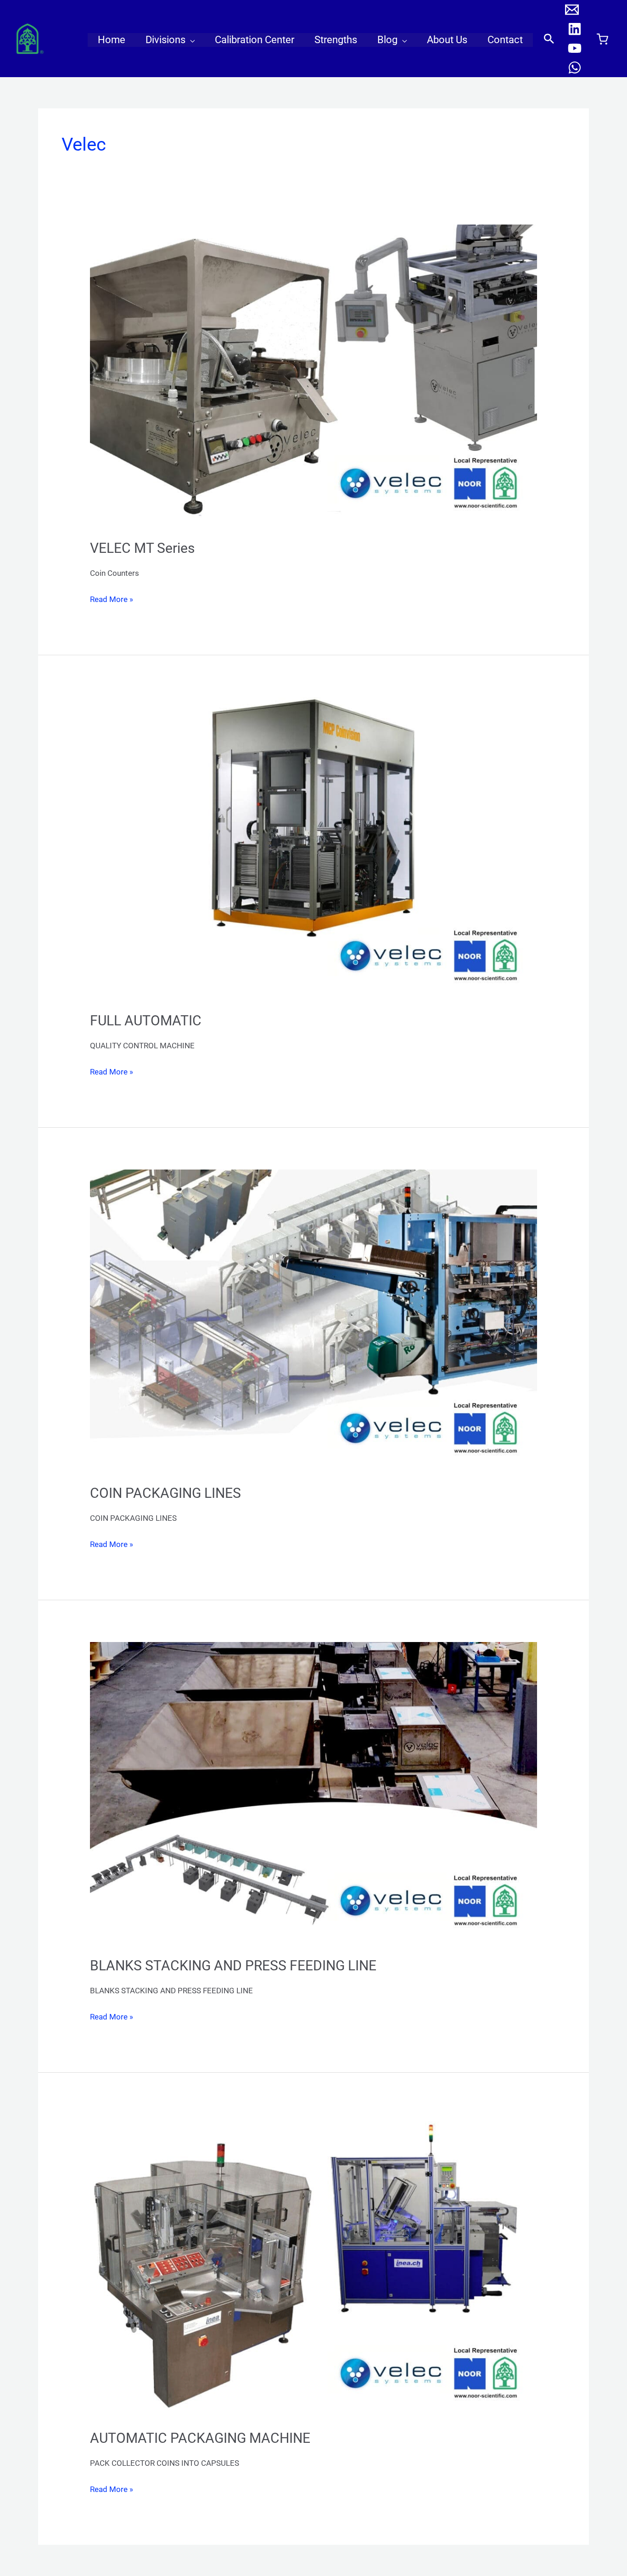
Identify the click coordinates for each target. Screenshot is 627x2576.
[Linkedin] (575, 29)
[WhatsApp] (575, 67)
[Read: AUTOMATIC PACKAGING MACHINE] (313, 2266)
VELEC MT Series (142, 548)
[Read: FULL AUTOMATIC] (313, 848)
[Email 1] (572, 10)
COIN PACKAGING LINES (165, 1493)
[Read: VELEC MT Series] (313, 376)
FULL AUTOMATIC (146, 1021)
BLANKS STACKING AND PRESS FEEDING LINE (233, 1966)
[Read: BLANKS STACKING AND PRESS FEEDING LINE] (313, 1793)
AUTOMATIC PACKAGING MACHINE (200, 2438)
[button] (190, 40)
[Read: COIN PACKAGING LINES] (313, 1321)
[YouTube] (575, 48)
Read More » (112, 598)
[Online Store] (602, 39)
